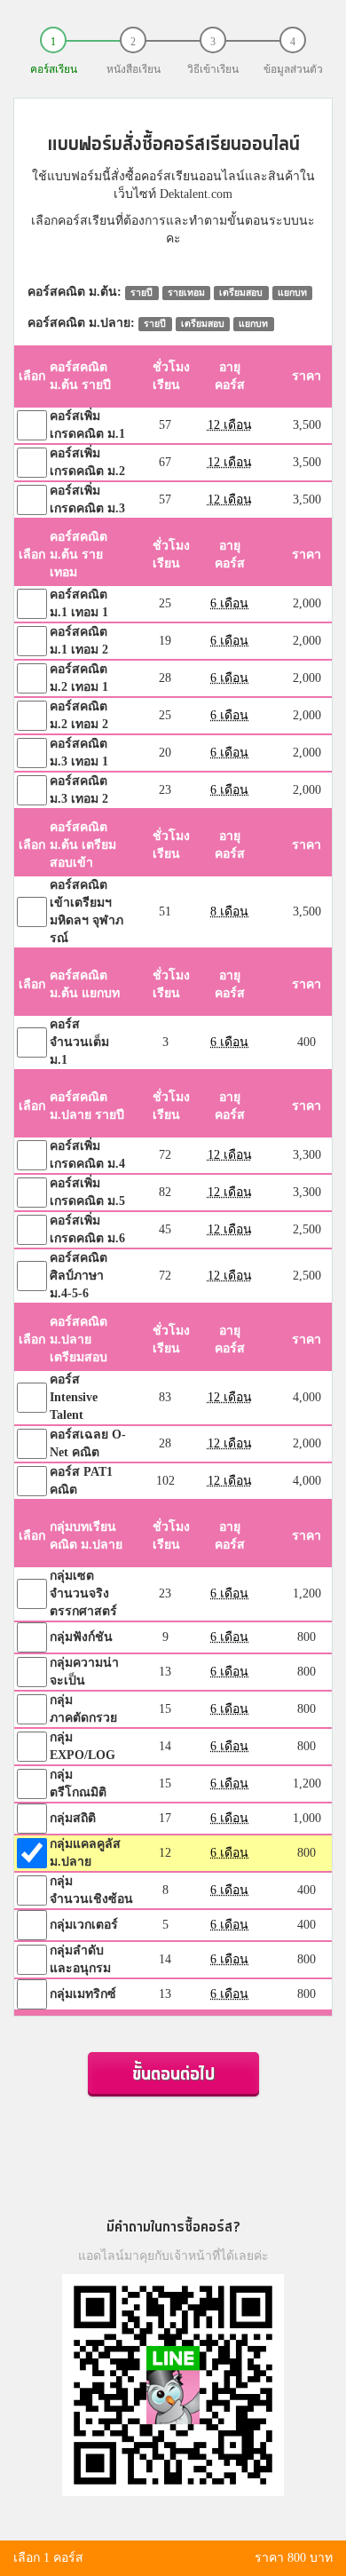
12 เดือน (230, 425)
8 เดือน (229, 912)
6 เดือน (229, 603)
